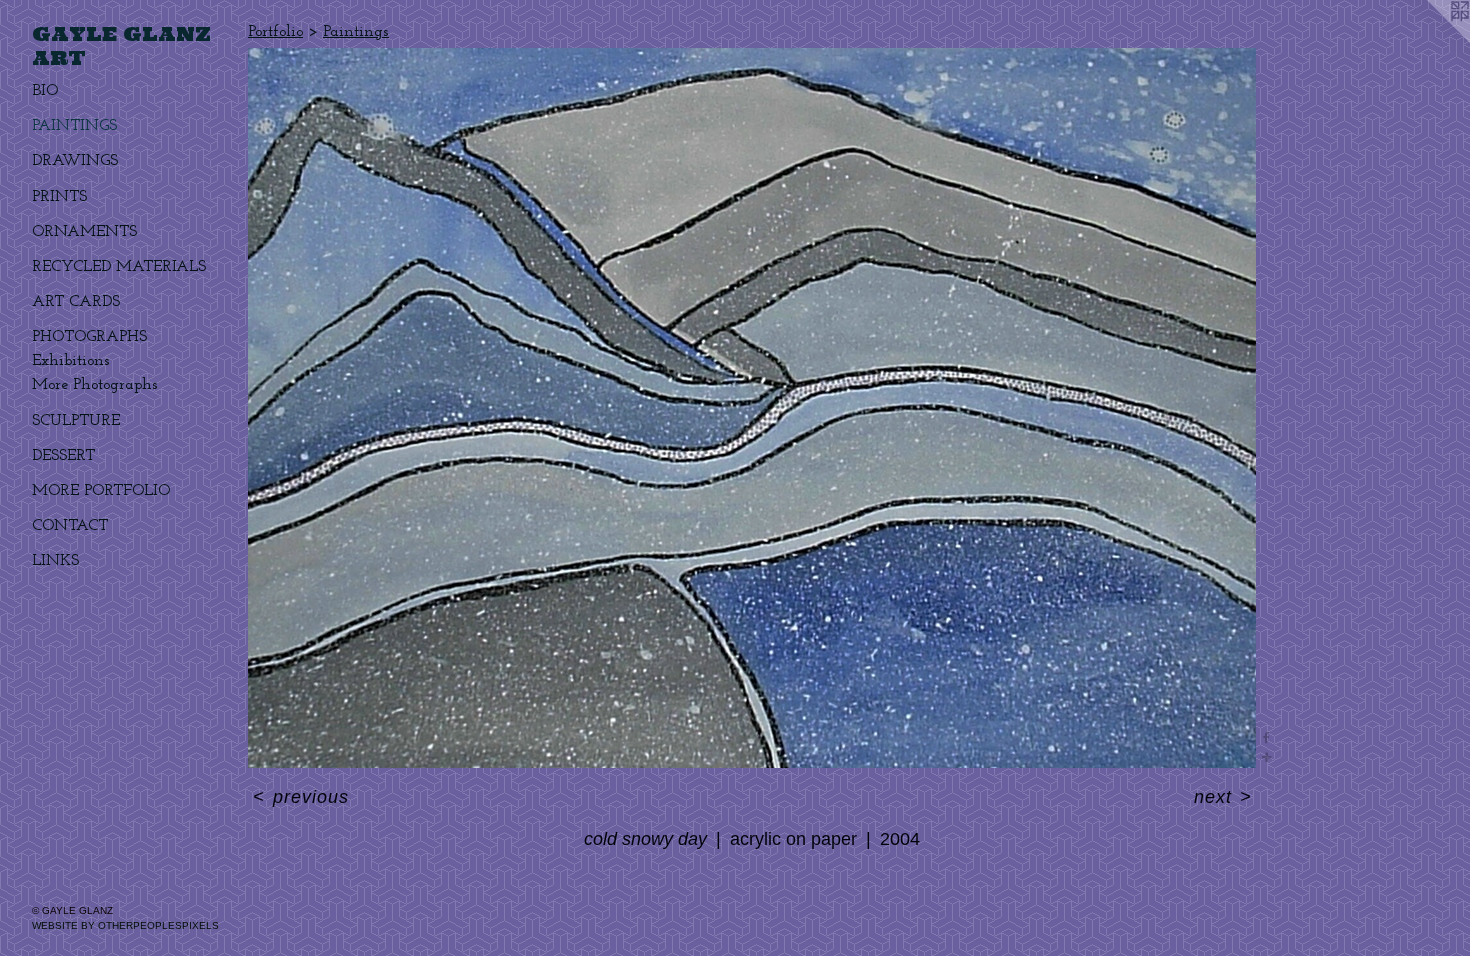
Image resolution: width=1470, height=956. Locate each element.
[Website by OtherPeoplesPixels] (1430, 40)
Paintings (74, 126)
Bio (45, 91)
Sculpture (76, 421)
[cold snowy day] (752, 408)
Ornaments (84, 232)
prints (59, 197)
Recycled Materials (119, 267)
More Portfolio (101, 491)
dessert (63, 456)
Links (55, 561)
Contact (70, 526)
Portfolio (275, 32)
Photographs (89, 337)
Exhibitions (71, 361)
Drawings (75, 161)
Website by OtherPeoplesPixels (125, 925)
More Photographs (95, 385)
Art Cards (76, 302)
